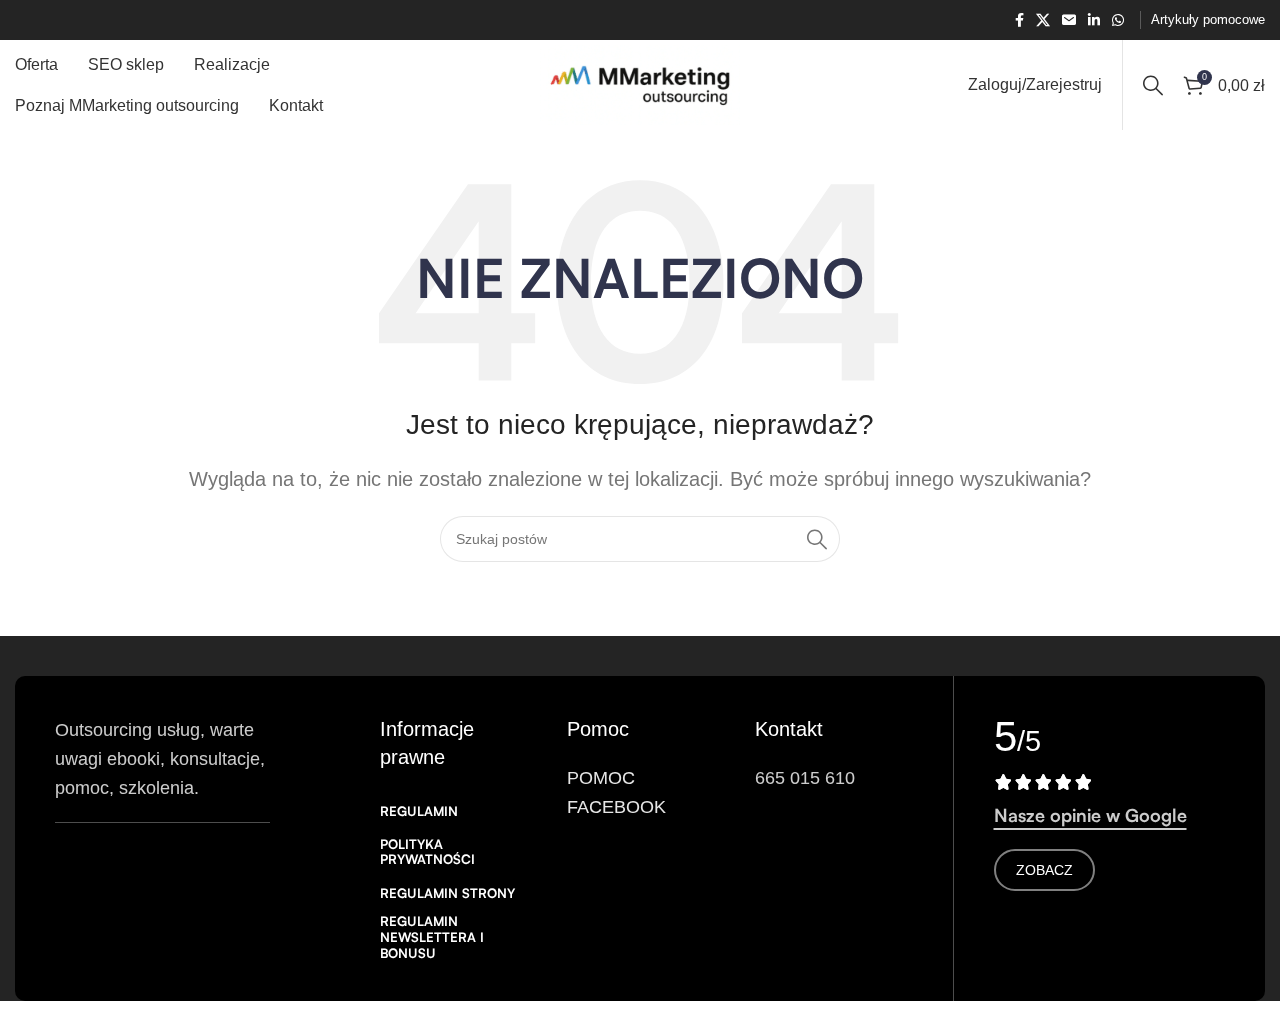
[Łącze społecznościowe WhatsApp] (1118, 20)
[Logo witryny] (640, 84)
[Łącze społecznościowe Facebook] (1019, 20)
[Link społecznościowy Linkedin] (1094, 20)
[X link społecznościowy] (1043, 20)
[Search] (1153, 85)
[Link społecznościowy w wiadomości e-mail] (1069, 20)
